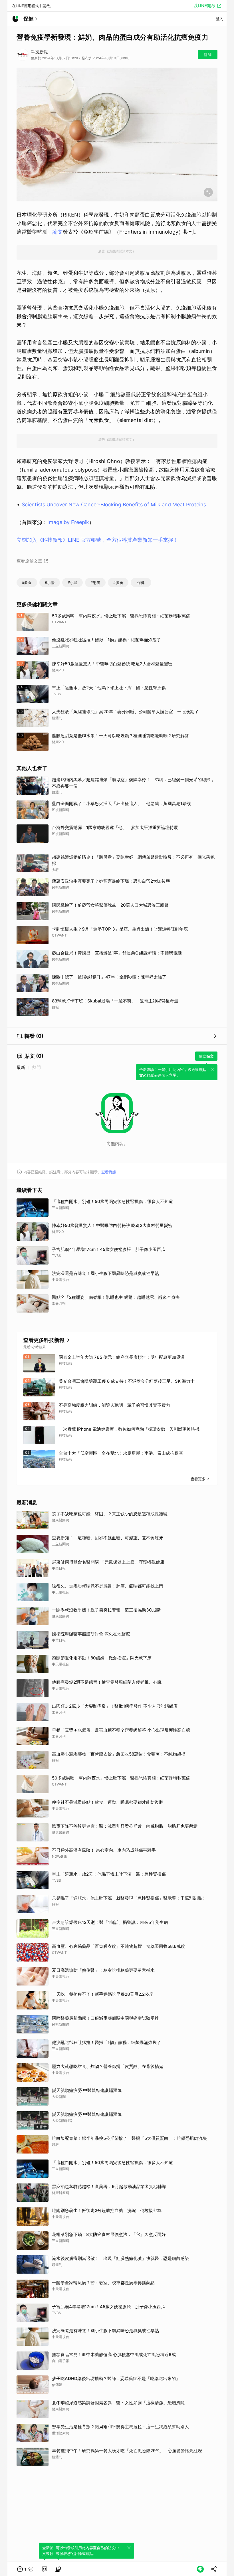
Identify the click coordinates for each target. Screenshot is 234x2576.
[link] (45, 2569)
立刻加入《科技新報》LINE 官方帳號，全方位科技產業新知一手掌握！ (97, 540)
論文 (58, 232)
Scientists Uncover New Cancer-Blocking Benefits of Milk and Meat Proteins (114, 505)
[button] (25, 2569)
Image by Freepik (68, 522)
